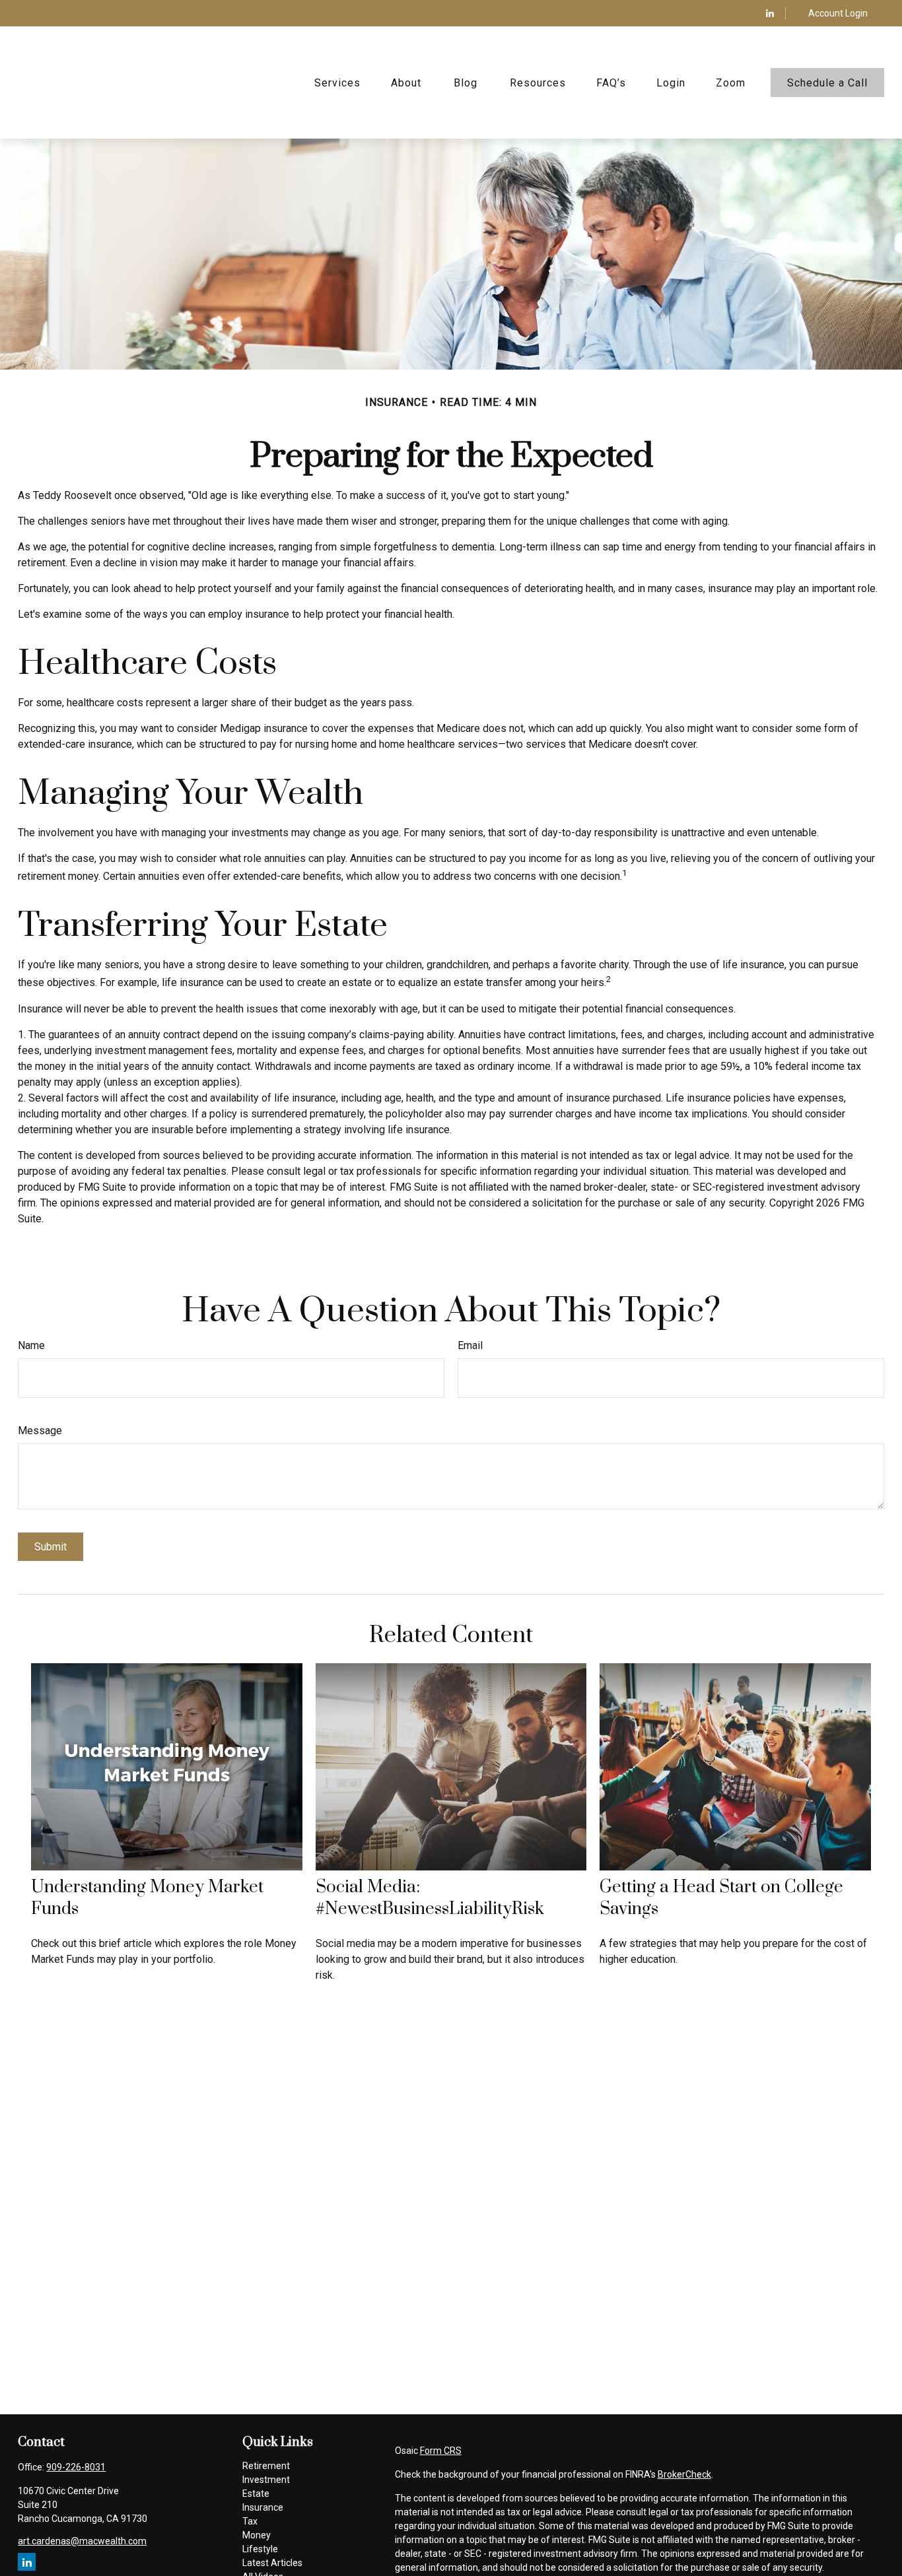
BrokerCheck (684, 2474)
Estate (256, 2493)
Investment (266, 2480)
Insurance (263, 2507)
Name (31, 1345)
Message (40, 1431)
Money (257, 2535)
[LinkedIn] (770, 13)
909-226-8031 (76, 2467)
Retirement (266, 2466)
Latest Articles (272, 2563)
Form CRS (441, 2451)
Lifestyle (260, 2549)
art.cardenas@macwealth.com (82, 2541)
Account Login (838, 13)
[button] (337, 83)
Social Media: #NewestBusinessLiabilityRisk (430, 1898)
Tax (250, 2521)
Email (470, 1345)
